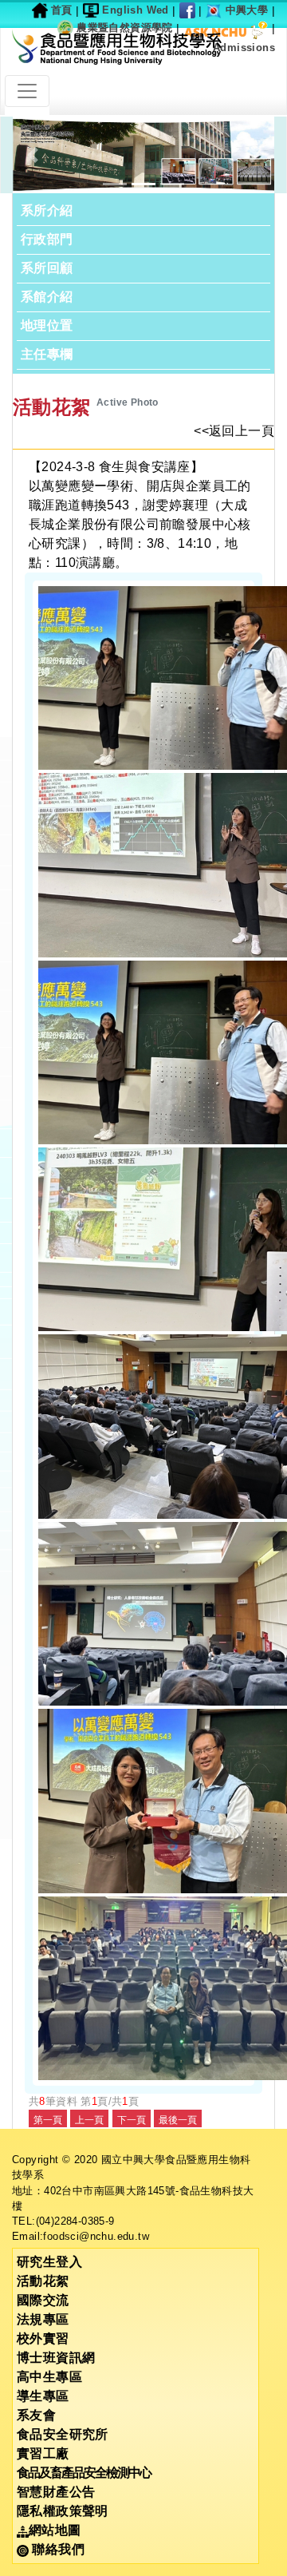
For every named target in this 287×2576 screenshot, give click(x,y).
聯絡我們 (57, 2549)
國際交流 (43, 2300)
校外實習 (43, 2338)
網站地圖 (55, 2530)
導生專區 (43, 2396)
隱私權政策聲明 (63, 2511)
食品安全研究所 (63, 2434)
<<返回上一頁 (234, 431)
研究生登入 (49, 2262)
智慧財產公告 (56, 2492)
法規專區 (43, 2319)
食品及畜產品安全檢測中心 (84, 2473)
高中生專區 (49, 2377)
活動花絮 (43, 2281)
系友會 (36, 2415)
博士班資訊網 (56, 2358)
